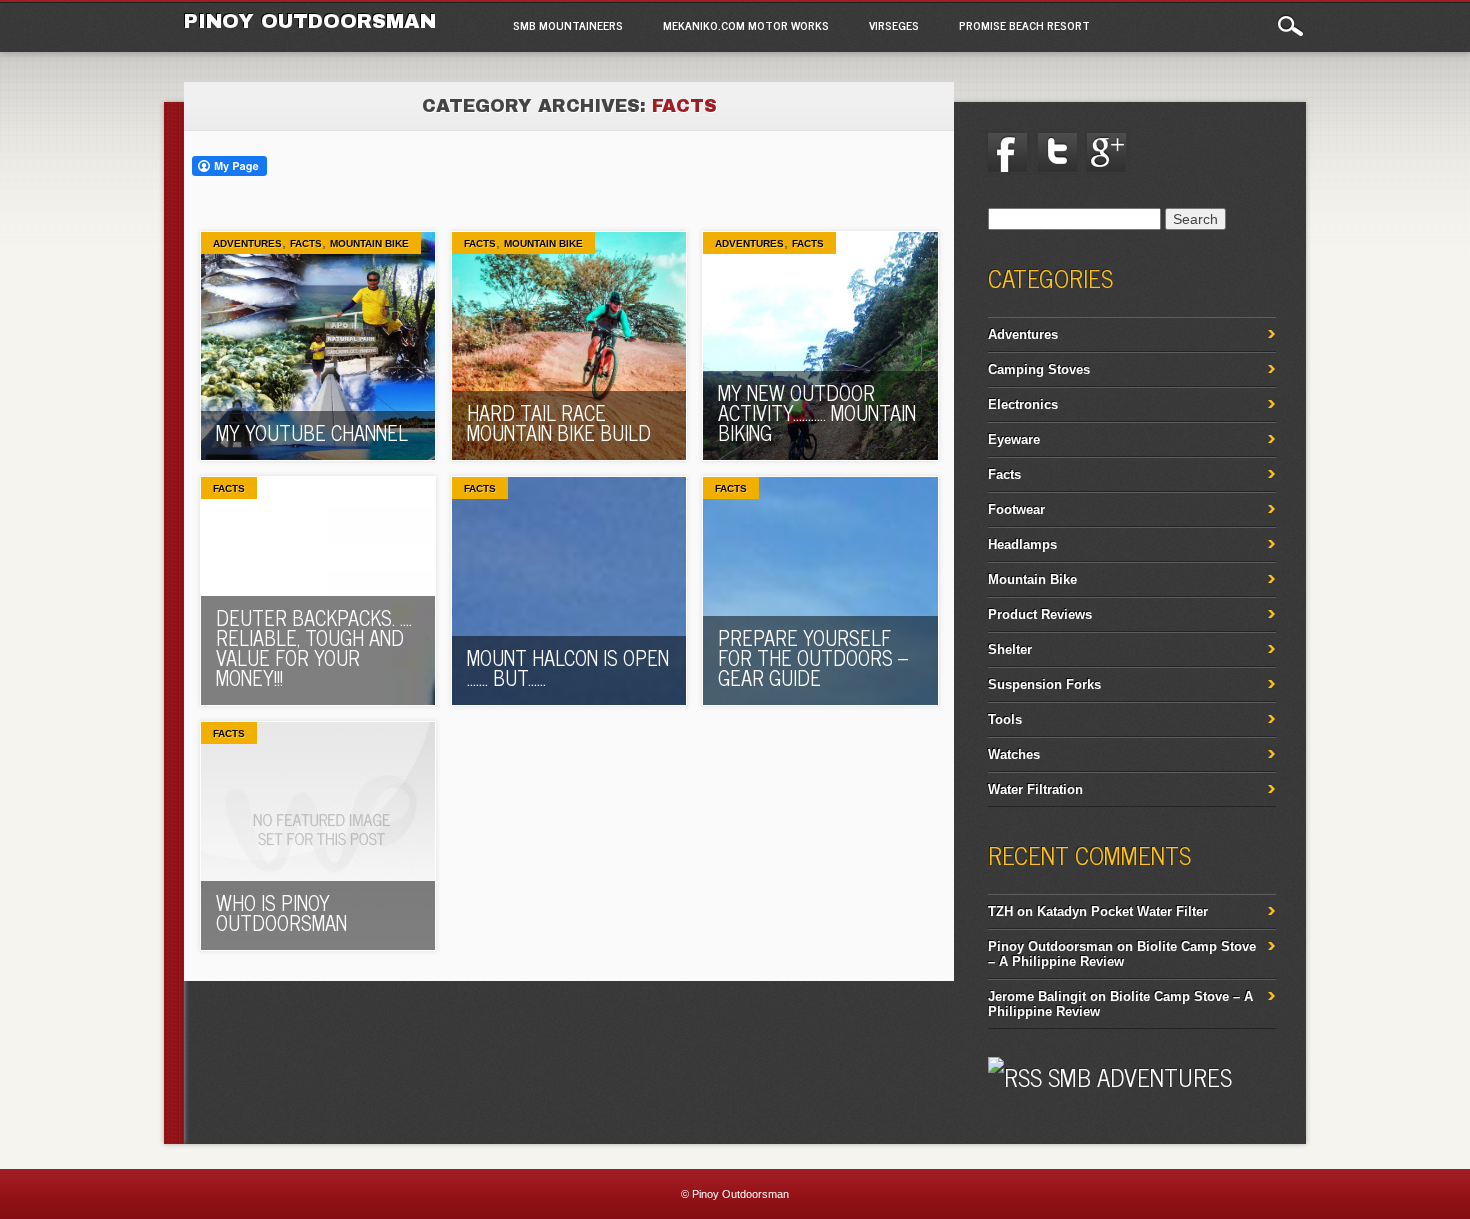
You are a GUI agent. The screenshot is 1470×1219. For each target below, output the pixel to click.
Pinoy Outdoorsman (310, 21)
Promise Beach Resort (1024, 25)
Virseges (894, 25)
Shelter (1010, 649)
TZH (1000, 911)
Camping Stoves (1039, 369)
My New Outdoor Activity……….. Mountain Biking (817, 412)
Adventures (247, 243)
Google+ (1107, 153)
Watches (1014, 754)
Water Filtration (1035, 789)
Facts (306, 243)
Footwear (1016, 509)
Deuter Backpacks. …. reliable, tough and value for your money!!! (314, 647)
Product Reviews (1040, 614)
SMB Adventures (1140, 1076)
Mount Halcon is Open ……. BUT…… (568, 667)
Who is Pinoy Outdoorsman (281, 912)
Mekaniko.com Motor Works (746, 25)
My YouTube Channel (312, 432)
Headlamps (1022, 544)
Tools (1005, 719)
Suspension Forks (1044, 684)
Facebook (1008, 153)
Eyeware (1014, 439)
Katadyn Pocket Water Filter (1122, 911)
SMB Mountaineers (568, 25)
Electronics (1023, 404)
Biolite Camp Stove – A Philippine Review (1122, 954)
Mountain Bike (369, 243)
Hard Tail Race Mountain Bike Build (559, 422)
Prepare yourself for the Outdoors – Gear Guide (813, 657)
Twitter (1057, 153)
